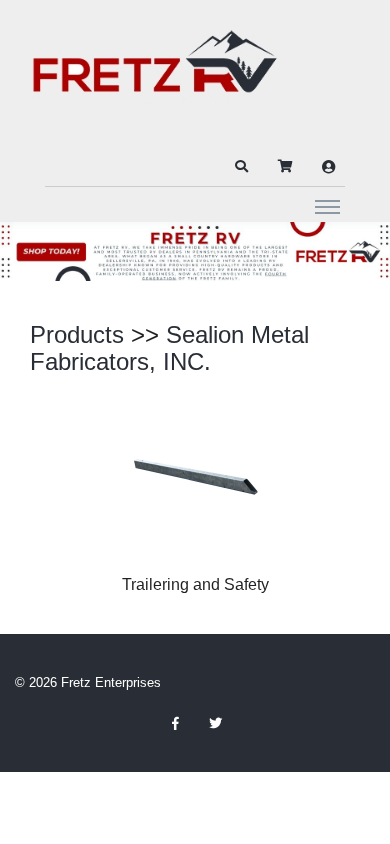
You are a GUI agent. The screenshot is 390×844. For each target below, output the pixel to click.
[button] (241, 167)
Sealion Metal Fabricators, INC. (169, 348)
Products (77, 334)
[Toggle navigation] (327, 206)
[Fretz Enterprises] (155, 72)
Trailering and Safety (195, 584)
